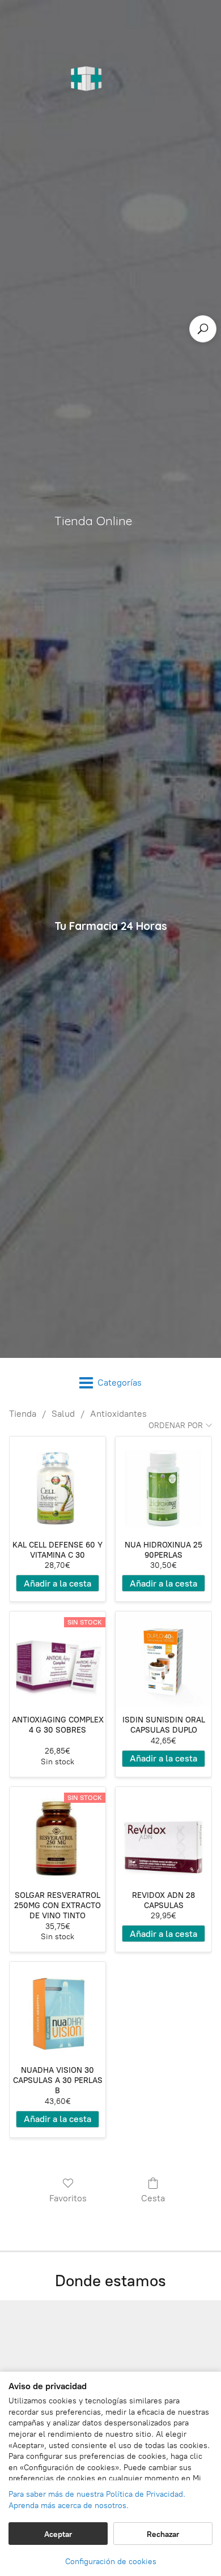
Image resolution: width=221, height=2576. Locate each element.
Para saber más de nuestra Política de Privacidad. (97, 2494)
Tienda (23, 1414)
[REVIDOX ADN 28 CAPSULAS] (163, 1835)
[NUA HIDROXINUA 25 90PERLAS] (163, 1484)
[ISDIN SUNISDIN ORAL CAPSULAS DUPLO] (163, 1659)
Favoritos (68, 2198)
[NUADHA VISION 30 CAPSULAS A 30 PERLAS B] (58, 2010)
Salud (63, 1414)
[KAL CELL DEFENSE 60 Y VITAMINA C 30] (58, 1484)
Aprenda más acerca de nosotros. (69, 2506)
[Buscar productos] (203, 329)
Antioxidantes (118, 1414)
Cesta (153, 2198)
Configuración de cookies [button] (111, 2562)
